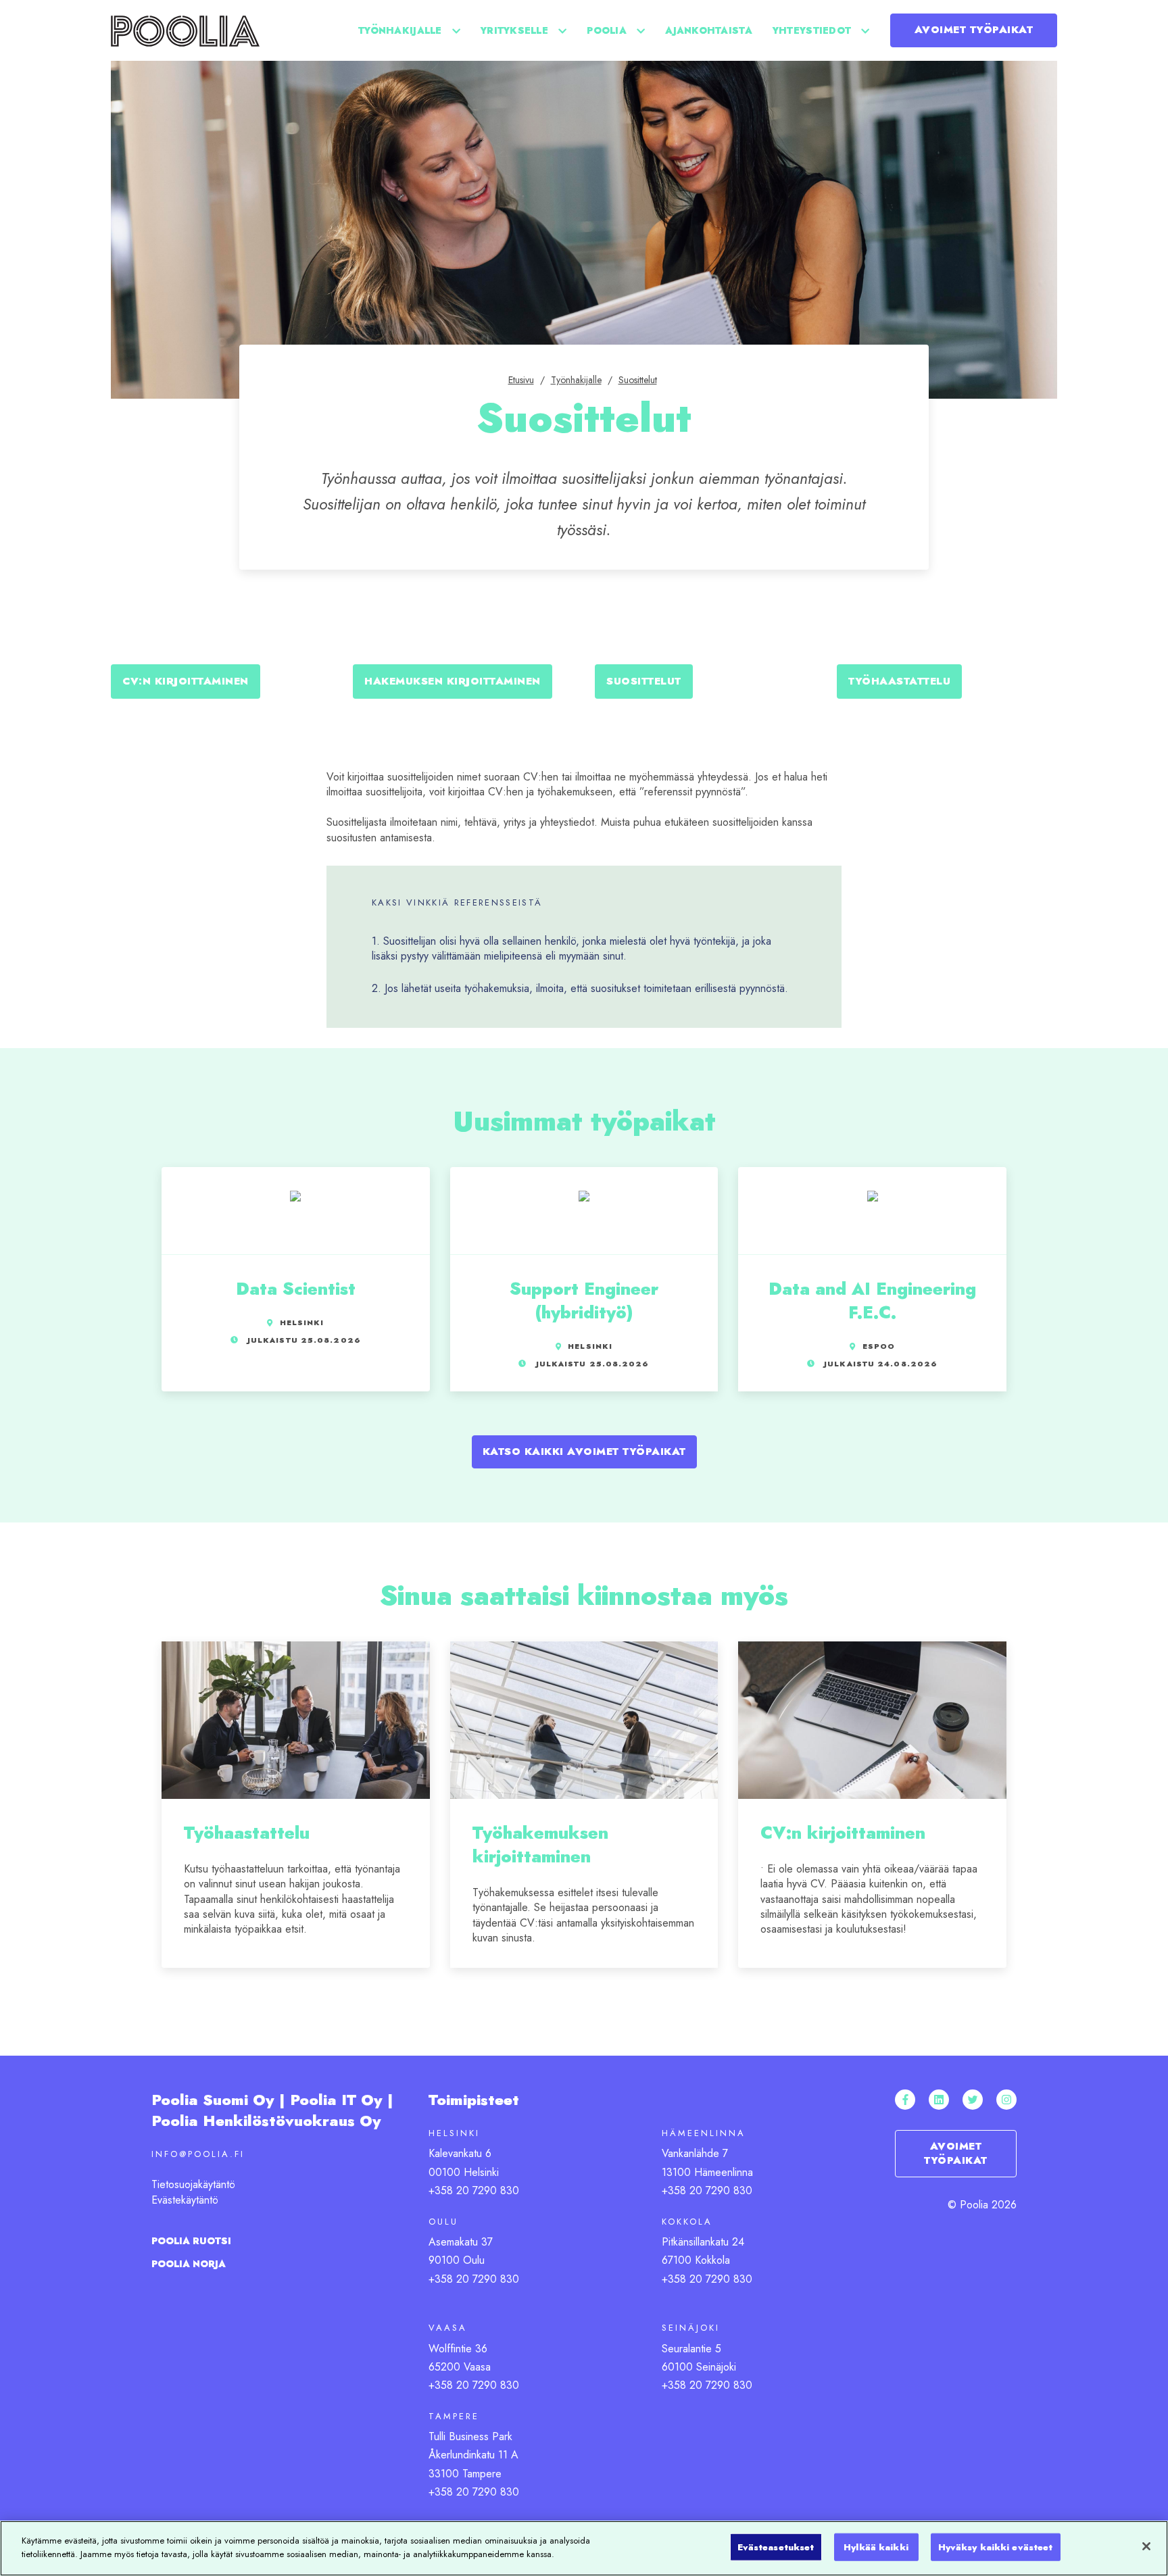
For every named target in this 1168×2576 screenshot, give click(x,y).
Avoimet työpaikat (974, 30)
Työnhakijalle (400, 30)
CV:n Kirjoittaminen (186, 681)
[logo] (185, 30)
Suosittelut (638, 380)
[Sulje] (1146, 2546)
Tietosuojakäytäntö (193, 2184)
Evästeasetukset (776, 2547)
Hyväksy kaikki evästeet (996, 2547)
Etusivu (521, 380)
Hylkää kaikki (876, 2547)
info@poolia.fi (198, 2154)
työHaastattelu (899, 681)
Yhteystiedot (812, 30)
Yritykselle (514, 30)
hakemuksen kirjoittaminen (453, 681)
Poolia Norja (189, 2264)
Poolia (607, 30)
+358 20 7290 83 (470, 2385)
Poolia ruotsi (191, 2241)
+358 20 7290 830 (474, 2190)
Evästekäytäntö (185, 2200)
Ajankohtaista (709, 30)
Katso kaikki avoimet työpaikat (584, 1452)
